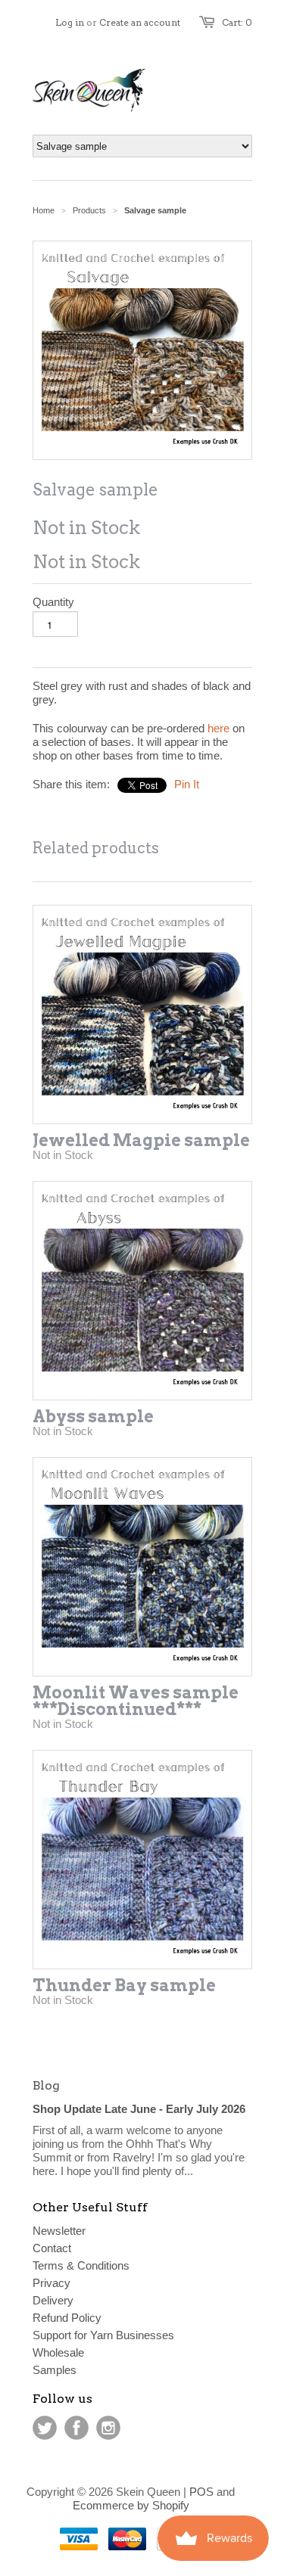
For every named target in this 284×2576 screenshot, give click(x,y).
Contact (52, 2248)
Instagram (108, 2428)
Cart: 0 (237, 22)
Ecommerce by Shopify (131, 2505)
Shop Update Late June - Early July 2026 (139, 2109)
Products (89, 210)
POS (201, 2492)
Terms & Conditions (81, 2265)
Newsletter (59, 2231)
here (218, 728)
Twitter (45, 2428)
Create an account (140, 22)
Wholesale (58, 2352)
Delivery (53, 2300)
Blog (46, 2085)
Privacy (51, 2283)
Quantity (53, 602)
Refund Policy (67, 2318)
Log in (70, 22)
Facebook (76, 2428)
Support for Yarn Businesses (103, 2335)
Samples (55, 2370)
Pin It (187, 784)
